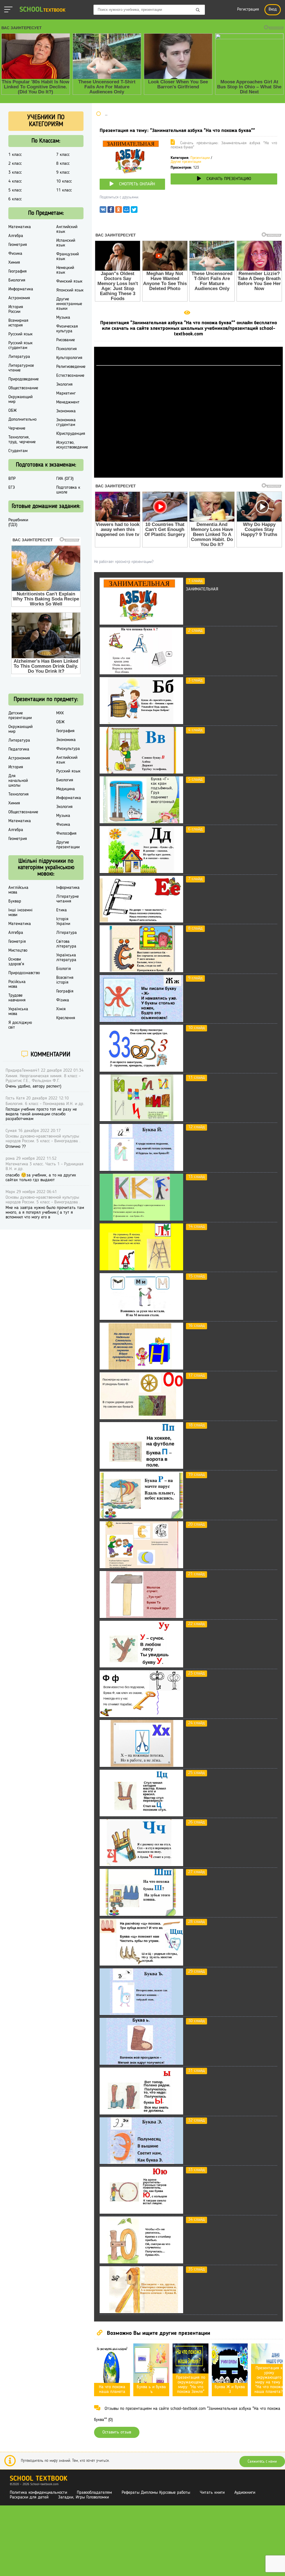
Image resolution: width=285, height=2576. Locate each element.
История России (16, 309)
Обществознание (23, 388)
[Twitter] (134, 211)
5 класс (15, 190)
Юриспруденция (71, 434)
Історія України (63, 922)
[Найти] (198, 10)
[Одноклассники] (119, 211)
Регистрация (248, 10)
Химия (14, 263)
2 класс (15, 164)
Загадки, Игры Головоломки (83, 2497)
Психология (67, 349)
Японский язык (70, 290)
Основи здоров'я (16, 962)
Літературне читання (67, 899)
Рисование (66, 340)
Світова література (66, 944)
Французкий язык (67, 257)
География (18, 271)
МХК (60, 713)
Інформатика (68, 888)
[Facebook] (111, 211)
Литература (19, 357)
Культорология (69, 358)
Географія (65, 991)
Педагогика (19, 749)
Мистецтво (18, 951)
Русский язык (20, 334)
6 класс (15, 199)
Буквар (15, 901)
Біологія (64, 969)
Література (67, 933)
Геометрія (17, 942)
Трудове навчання (17, 998)
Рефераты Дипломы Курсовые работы (156, 2493)
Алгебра (16, 236)
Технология (19, 794)
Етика (62, 910)
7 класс (63, 155)
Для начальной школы (18, 781)
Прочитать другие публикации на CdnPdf (188, 475)
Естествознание (70, 376)
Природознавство (24, 973)
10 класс (64, 181)
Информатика (21, 289)
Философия (66, 834)
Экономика (66, 411)
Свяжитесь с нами (262, 2462)
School (42, 10)
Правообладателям (94, 2493)
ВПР (12, 479)
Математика (20, 227)
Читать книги (212, 2493)
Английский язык (67, 229)
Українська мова (18, 1012)
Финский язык (69, 281)
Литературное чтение (21, 368)
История (16, 767)
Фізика (63, 1000)
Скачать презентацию (229, 179)
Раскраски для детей (29, 2497)
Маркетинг (66, 393)
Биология (17, 280)
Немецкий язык (65, 270)
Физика (15, 254)
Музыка (63, 318)
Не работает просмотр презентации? (124, 562)
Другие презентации (186, 162)
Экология (64, 385)
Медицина (66, 789)
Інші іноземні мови (20, 913)
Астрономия (19, 298)
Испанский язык (66, 243)
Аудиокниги (245, 2493)
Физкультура (68, 749)
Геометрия (18, 245)
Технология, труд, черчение (22, 440)
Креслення (66, 1018)
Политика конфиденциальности (38, 2493)
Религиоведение (71, 367)
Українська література (66, 958)
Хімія (61, 1009)
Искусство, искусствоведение (72, 445)
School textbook (39, 2479)
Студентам (18, 451)
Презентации (200, 158)
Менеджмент (68, 402)
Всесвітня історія (65, 980)
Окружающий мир (20, 399)
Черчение (17, 428)
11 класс (64, 190)
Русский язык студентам (20, 346)
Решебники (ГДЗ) (18, 523)
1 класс (15, 155)
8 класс (63, 164)
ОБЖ (13, 411)
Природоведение (24, 379)
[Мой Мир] (126, 211)
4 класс (15, 181)
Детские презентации (20, 716)
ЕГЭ (12, 488)
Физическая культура (67, 329)
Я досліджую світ (20, 1025)
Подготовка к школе (68, 490)
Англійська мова (18, 890)
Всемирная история (18, 323)
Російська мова (17, 984)
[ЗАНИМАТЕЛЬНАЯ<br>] (141, 624)
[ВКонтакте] (103, 211)
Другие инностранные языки (69, 304)
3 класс (15, 173)
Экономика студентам (66, 422)
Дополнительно (22, 420)
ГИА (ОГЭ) (65, 479)
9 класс (63, 173)
